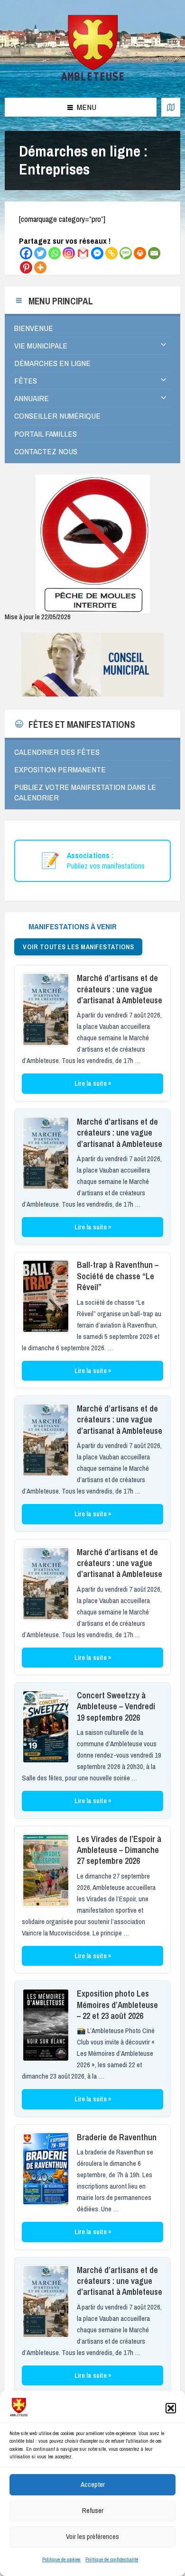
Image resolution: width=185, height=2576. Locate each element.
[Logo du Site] (93, 79)
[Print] (140, 253)
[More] (40, 267)
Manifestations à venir (73, 926)
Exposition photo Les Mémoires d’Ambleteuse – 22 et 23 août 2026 (117, 2005)
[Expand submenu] (164, 345)
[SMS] (126, 253)
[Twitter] (40, 253)
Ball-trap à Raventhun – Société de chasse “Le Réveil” (118, 1276)
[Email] (154, 253)
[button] (171, 2408)
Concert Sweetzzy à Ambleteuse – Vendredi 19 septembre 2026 (116, 1706)
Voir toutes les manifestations (78, 947)
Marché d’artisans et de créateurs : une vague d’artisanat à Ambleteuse (120, 989)
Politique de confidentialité (112, 2559)
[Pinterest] (26, 267)
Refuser (93, 2510)
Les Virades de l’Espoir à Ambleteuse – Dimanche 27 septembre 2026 (119, 1850)
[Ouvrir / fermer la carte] (171, 107)
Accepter (93, 2484)
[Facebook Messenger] (97, 253)
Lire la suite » (93, 1083)
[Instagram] (69, 253)
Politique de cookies (61, 2559)
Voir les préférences (92, 2536)
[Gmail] (83, 253)
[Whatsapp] (55, 253)
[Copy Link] (111, 253)
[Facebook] (26, 253)
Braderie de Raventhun (117, 2137)
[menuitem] (92, 328)
